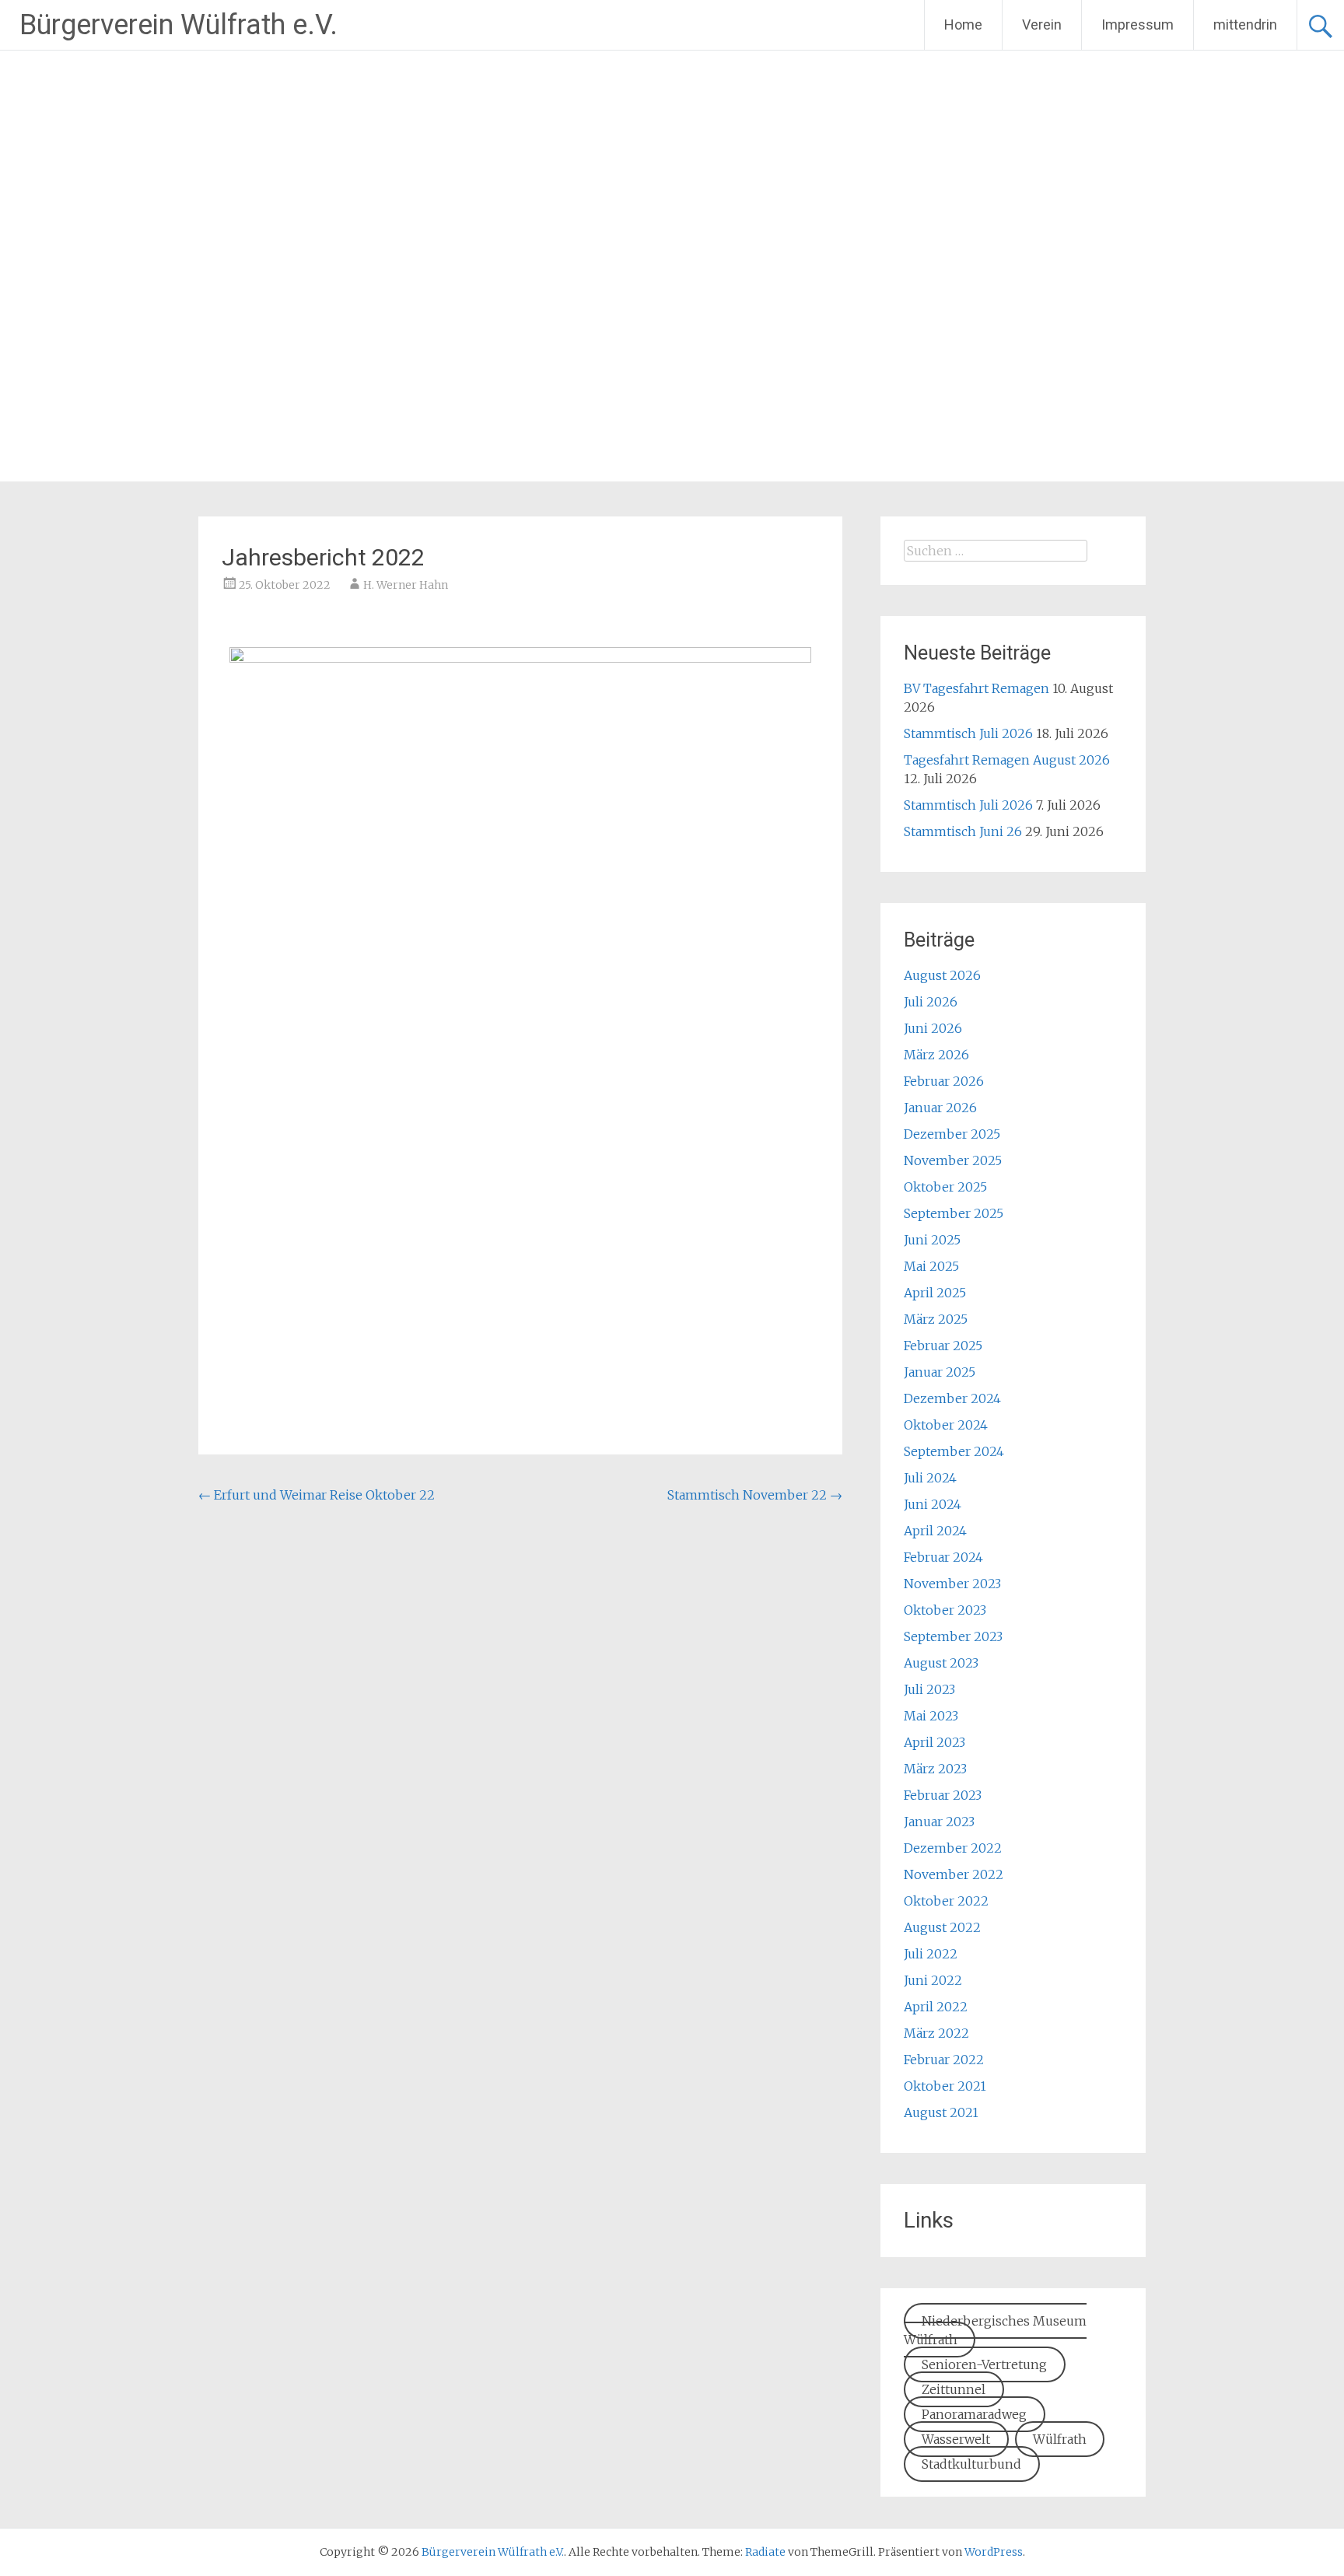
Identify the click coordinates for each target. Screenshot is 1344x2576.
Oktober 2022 (946, 1901)
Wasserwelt (956, 2439)
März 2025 (936, 1319)
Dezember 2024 (952, 1398)
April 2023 (934, 1742)
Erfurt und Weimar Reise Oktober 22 (317, 1495)
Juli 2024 (930, 1478)
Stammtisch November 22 (755, 1495)
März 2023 (935, 1769)
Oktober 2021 (945, 2086)
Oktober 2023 (945, 1610)
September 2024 (954, 1451)
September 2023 (953, 1636)
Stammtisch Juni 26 (963, 831)
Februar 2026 (944, 1081)
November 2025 (953, 1160)
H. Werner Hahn (406, 585)
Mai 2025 (931, 1266)
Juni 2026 (933, 1028)
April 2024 (935, 1531)
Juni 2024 (933, 1504)
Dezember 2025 (952, 1134)
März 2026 (936, 1055)
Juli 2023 (929, 1689)
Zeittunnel (954, 2389)
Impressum (1137, 24)
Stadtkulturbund (971, 2464)
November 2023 (952, 1584)
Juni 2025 (932, 1240)
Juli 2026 (931, 1002)
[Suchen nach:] (996, 551)
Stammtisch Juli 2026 (968, 733)
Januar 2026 (940, 1108)
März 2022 (936, 2033)
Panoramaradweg (974, 2414)
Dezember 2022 (953, 1848)
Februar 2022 (944, 2060)
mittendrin (1245, 24)
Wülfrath (1060, 2439)
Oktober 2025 (945, 1187)
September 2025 (954, 1213)
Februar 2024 (943, 1557)
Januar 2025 (940, 1372)
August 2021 (941, 2112)
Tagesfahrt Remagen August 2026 (1007, 760)
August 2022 (942, 1927)
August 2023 (941, 1663)
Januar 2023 (939, 1822)
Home (963, 24)
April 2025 (935, 1293)
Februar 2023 (943, 1795)
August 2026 (942, 975)
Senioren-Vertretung (984, 2364)
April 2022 (936, 2007)
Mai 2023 (931, 1716)
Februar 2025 (943, 1346)
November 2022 (954, 1874)
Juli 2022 (931, 1954)
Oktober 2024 (946, 1425)
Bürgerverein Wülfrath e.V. (178, 25)
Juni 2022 (933, 1980)
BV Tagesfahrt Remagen (976, 688)
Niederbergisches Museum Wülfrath (995, 2330)
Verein (1042, 24)
